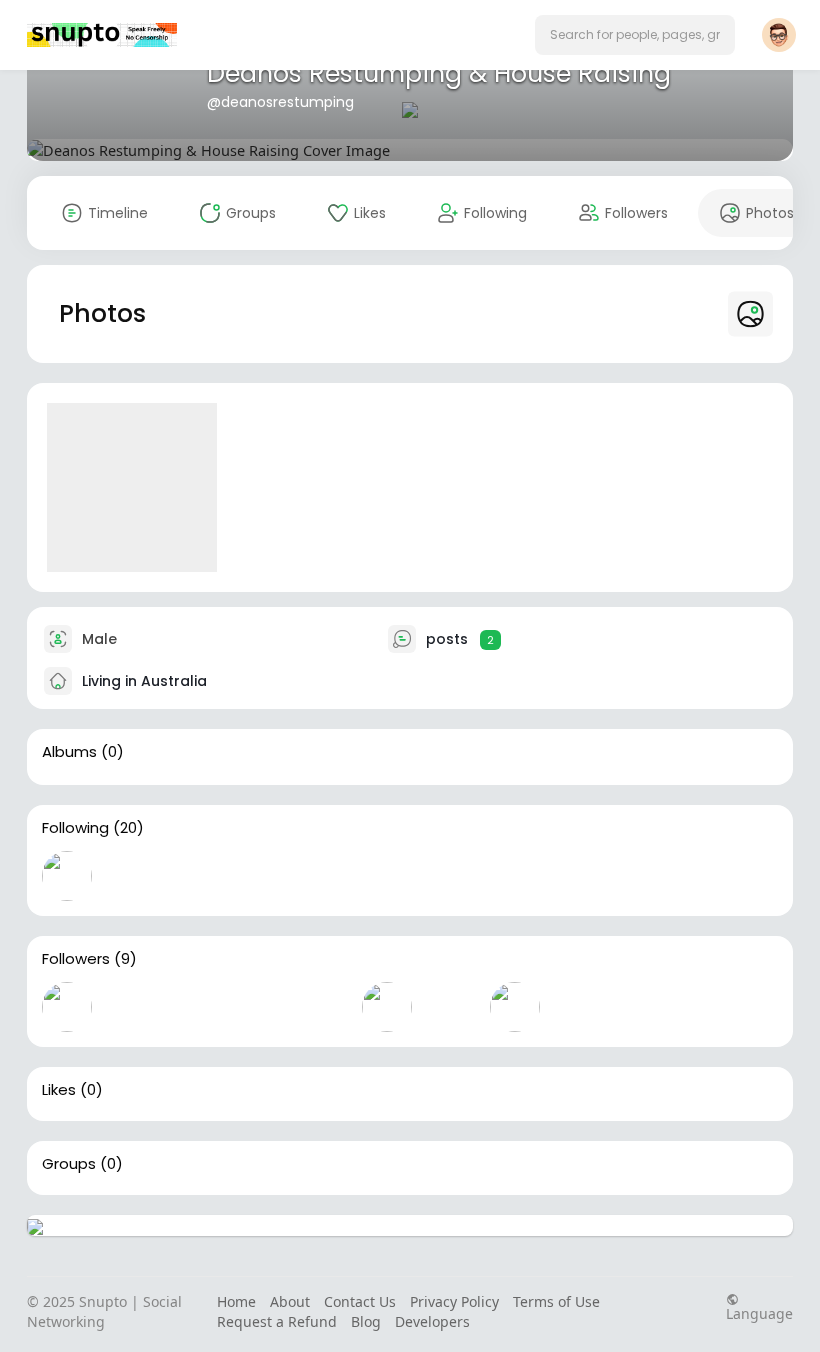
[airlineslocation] (131, 876)
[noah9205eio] (387, 1007)
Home (236, 1301)
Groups (69, 1164)
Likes (59, 1090)
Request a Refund (277, 1321)
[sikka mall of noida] (323, 1007)
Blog (366, 1321)
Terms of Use (556, 1301)
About (290, 1301)
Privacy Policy (454, 1301)
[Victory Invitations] (579, 876)
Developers (432, 1321)
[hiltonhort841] (67, 876)
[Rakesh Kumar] (259, 1007)
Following (75, 828)
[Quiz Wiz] (579, 1007)
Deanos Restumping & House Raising (439, 73)
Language (759, 1312)
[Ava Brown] (131, 1007)
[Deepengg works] (259, 876)
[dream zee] (451, 876)
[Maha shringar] (195, 1007)
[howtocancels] (195, 876)
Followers (76, 959)
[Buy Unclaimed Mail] (67, 1007)
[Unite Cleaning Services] (515, 876)
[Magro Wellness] (451, 1007)
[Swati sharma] (323, 876)
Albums (69, 752)
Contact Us (360, 1301)
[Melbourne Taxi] (515, 1007)
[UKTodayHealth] (387, 876)
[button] (635, 35)
